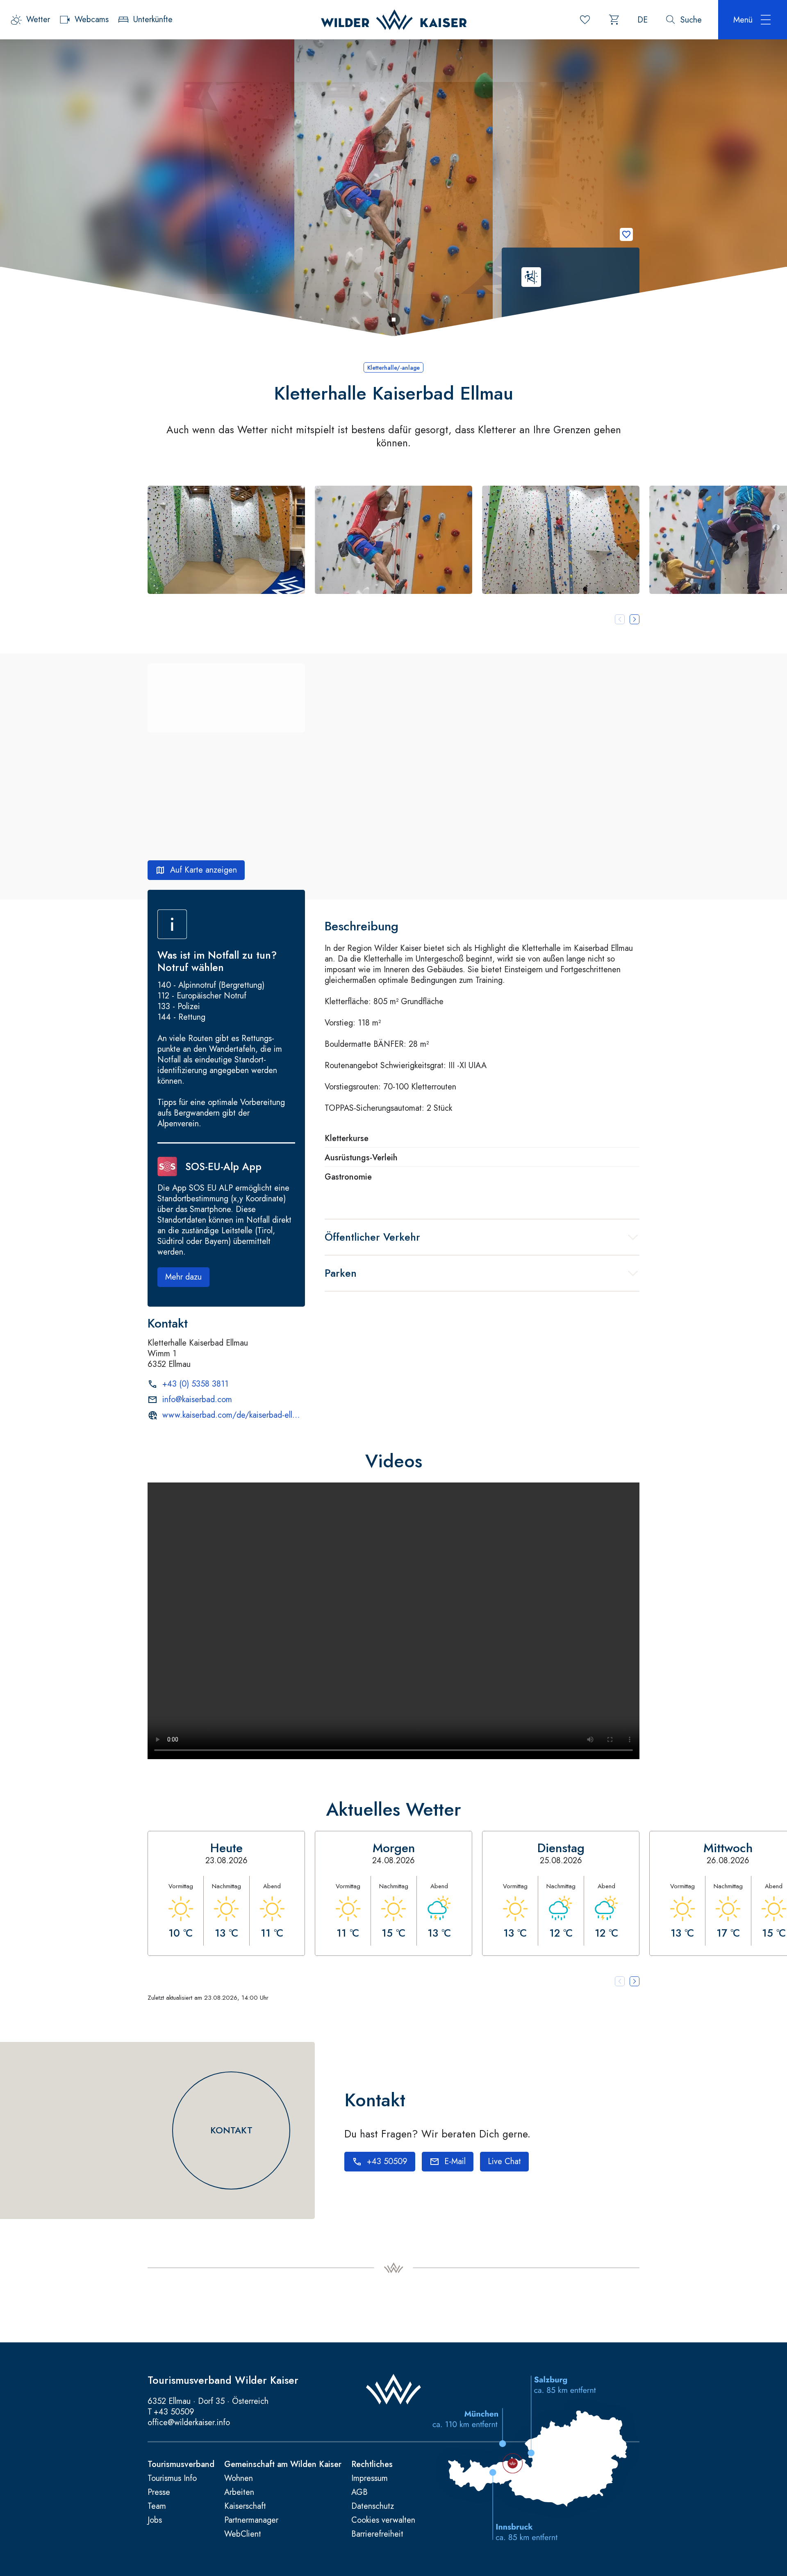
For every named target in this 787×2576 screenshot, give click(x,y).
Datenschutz (373, 2506)
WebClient (243, 2534)
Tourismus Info (172, 2478)
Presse (159, 2492)
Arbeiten (239, 2492)
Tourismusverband (181, 2465)
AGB (359, 2492)
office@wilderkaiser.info (189, 2423)
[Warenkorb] (614, 20)
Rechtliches (372, 2465)
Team (157, 2506)
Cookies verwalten (383, 2520)
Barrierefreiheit (377, 2534)
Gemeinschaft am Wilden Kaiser (283, 2465)
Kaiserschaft (245, 2506)
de (643, 20)
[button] (226, 540)
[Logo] (394, 20)
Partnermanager (251, 2520)
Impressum (370, 2478)
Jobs (155, 2520)
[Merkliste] (585, 20)
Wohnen (239, 2478)
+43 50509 (174, 2412)
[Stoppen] (393, 320)
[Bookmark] (626, 234)
